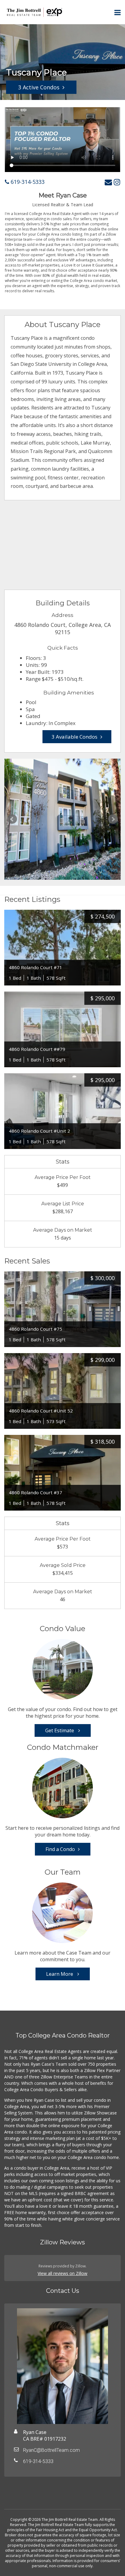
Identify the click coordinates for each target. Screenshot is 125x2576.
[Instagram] (117, 182)
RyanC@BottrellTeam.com (51, 2450)
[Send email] (108, 182)
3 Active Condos (39, 87)
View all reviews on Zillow (62, 2273)
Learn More (60, 1974)
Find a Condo (60, 1849)
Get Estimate (60, 1730)
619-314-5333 (27, 182)
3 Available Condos (74, 737)
